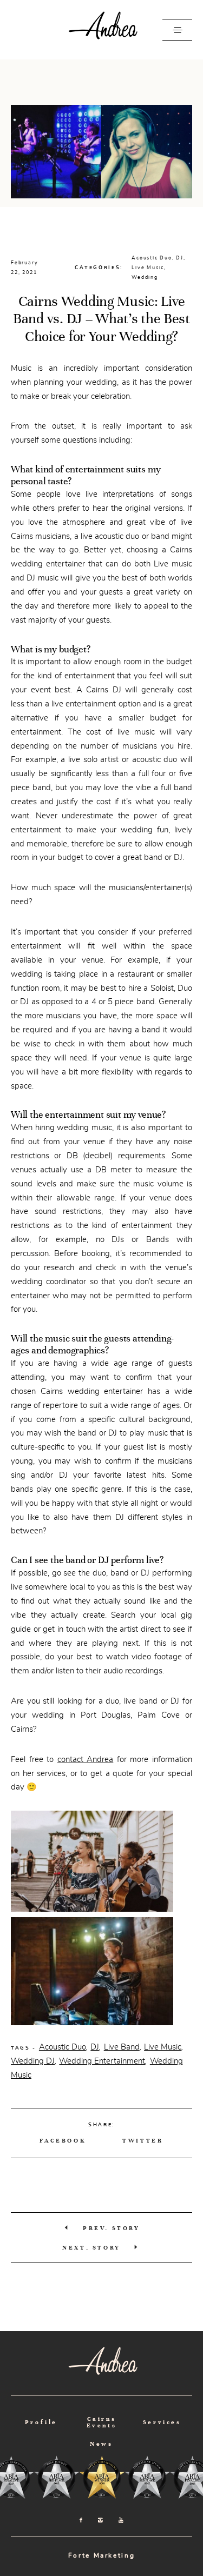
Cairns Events (102, 2422)
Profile (41, 2422)
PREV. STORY (111, 2228)
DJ (180, 258)
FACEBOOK (63, 2140)
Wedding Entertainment (102, 2061)
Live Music (148, 268)
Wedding (145, 277)
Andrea (102, 30)
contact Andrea (86, 1759)
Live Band (122, 2047)
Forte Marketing (101, 2555)
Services (162, 2422)
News (101, 2444)
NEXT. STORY (91, 2247)
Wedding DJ (33, 2061)
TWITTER (143, 2140)
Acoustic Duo (152, 258)
